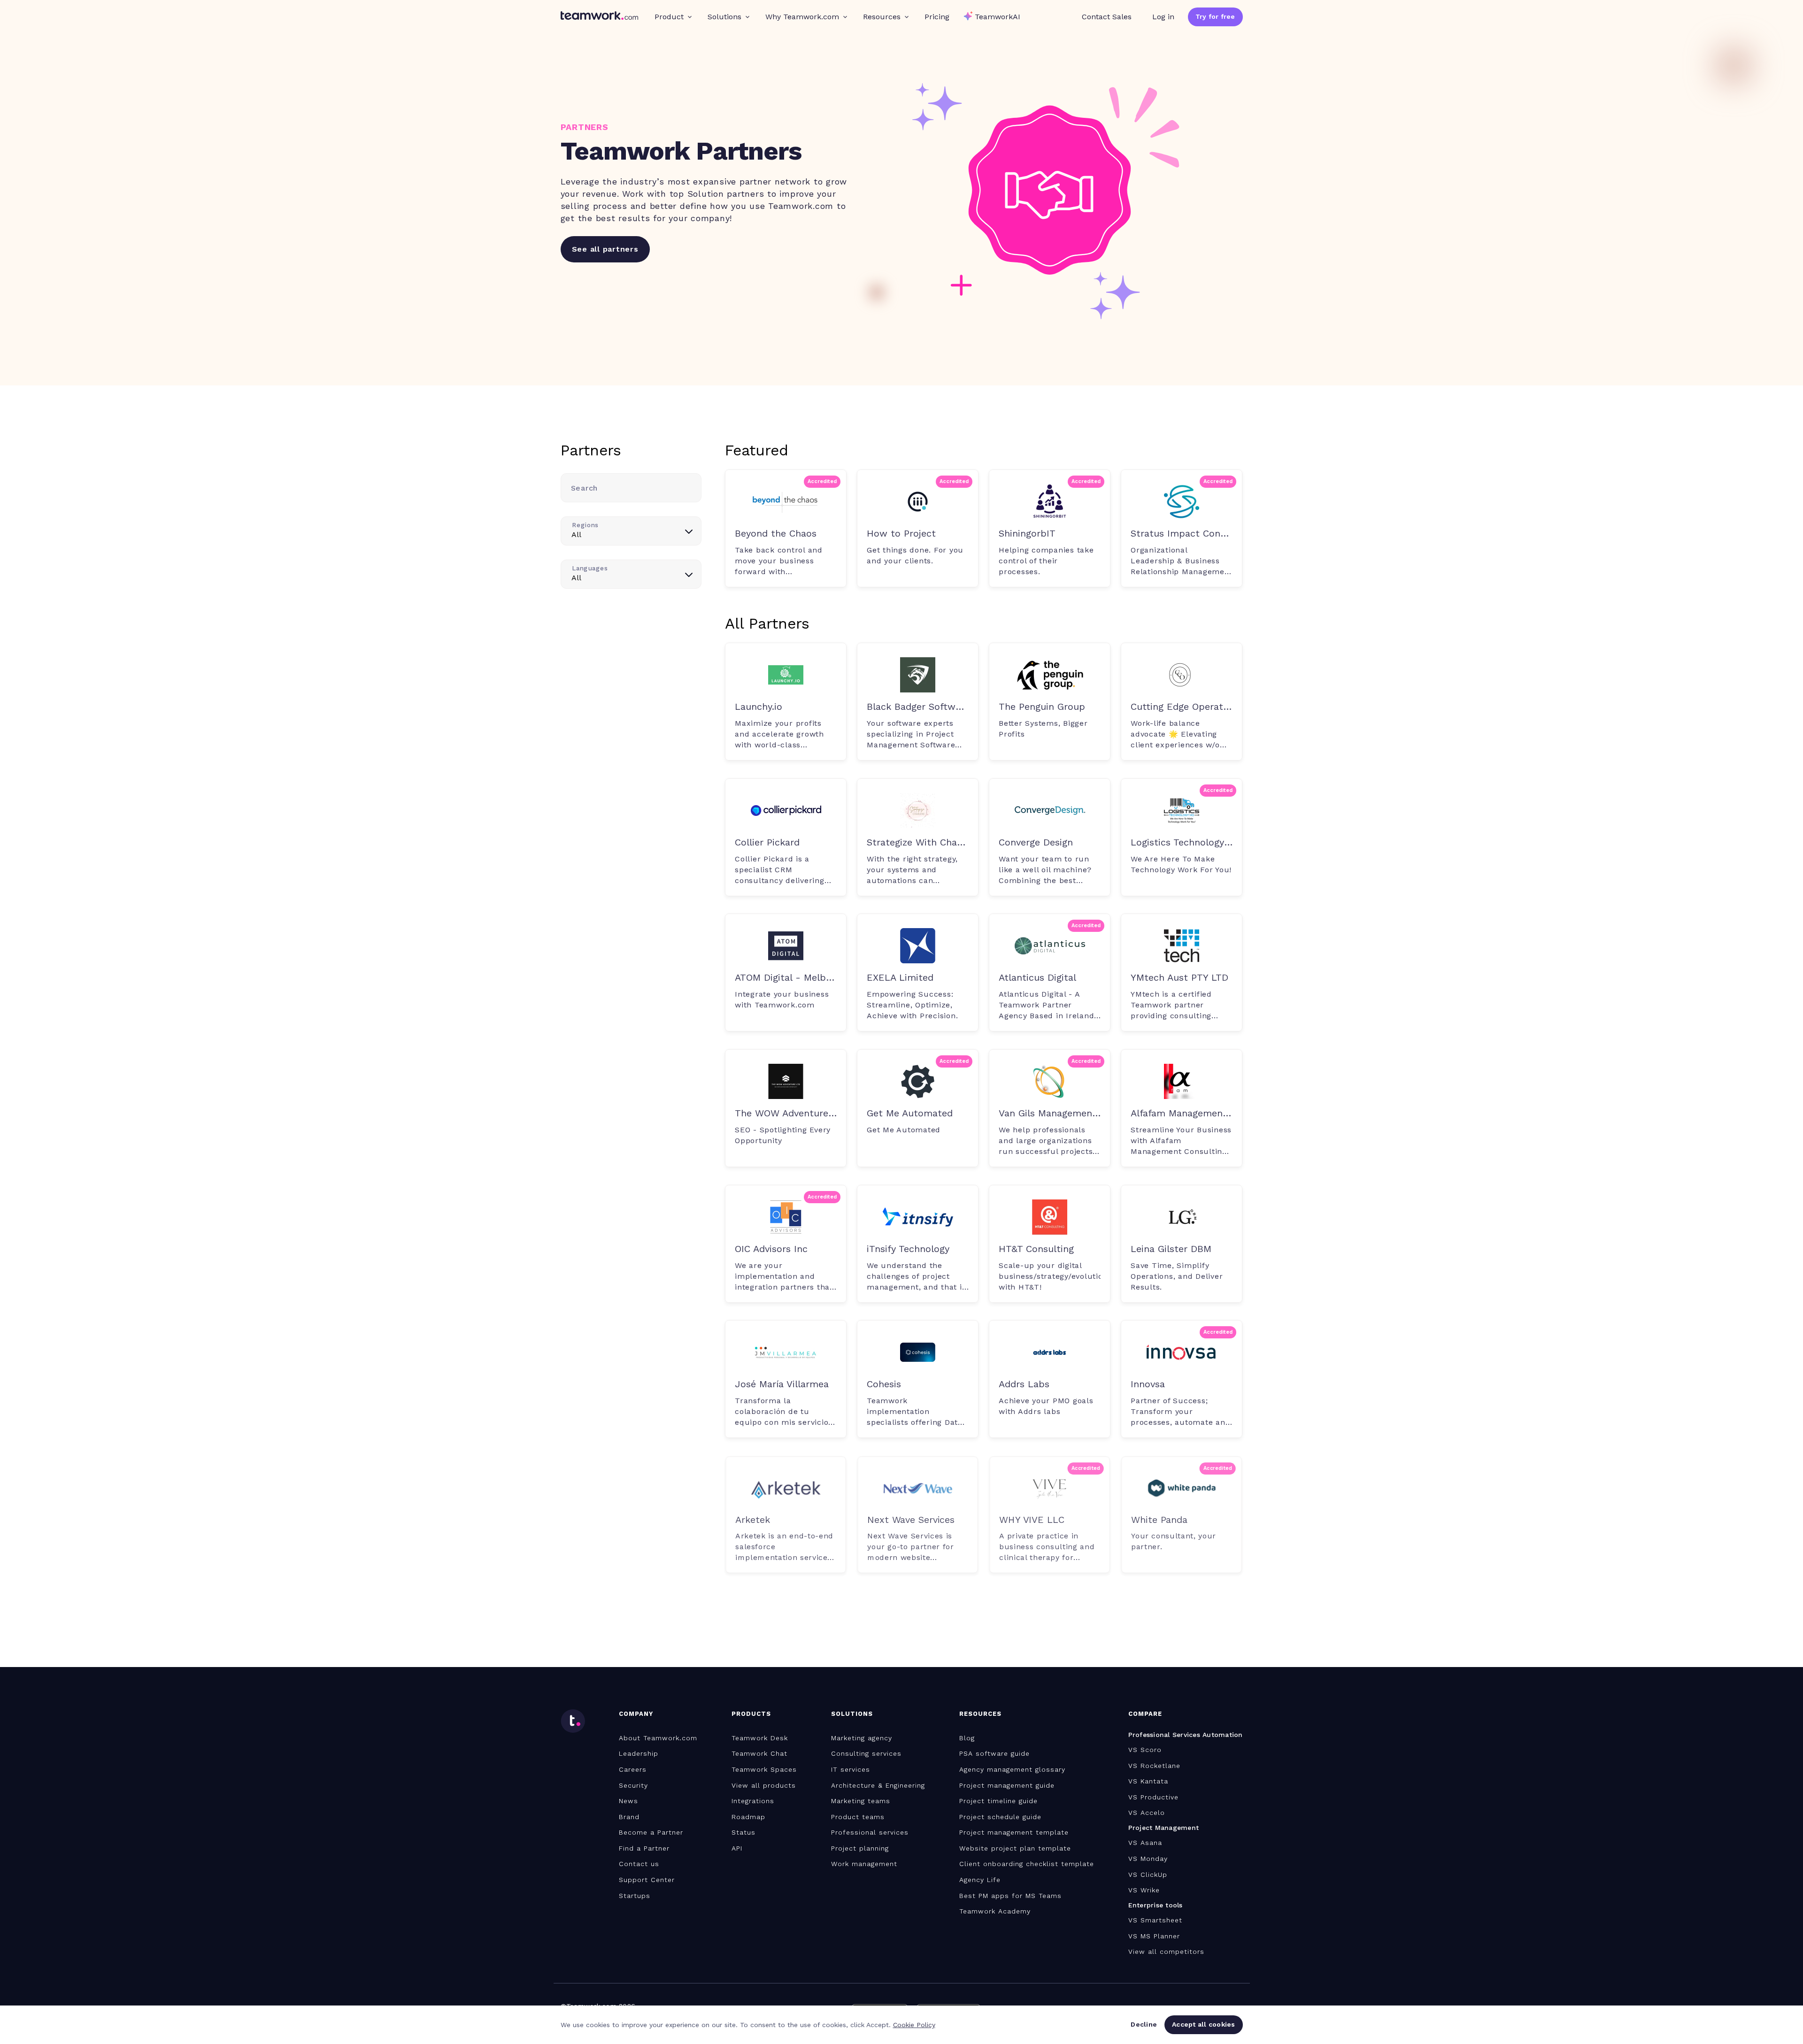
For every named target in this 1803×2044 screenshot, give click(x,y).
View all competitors (1166, 1952)
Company (636, 1714)
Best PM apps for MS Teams (1010, 1896)
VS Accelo (1147, 1813)
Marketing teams (861, 1801)
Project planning (860, 1848)
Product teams (858, 1817)
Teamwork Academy (995, 1911)
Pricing (937, 17)
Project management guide (1007, 1785)
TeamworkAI (998, 17)
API (737, 1848)
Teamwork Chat (759, 1753)
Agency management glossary (1012, 1769)
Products (751, 1714)
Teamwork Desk (760, 1738)
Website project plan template (1015, 1848)
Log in (1163, 17)
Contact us (639, 1864)
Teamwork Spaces (764, 1769)
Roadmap (748, 1817)
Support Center (647, 1880)
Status (744, 1832)
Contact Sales (1107, 17)
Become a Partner (651, 1832)
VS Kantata (1148, 1781)
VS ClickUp (1148, 1875)
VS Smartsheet (1155, 1920)
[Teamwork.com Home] (599, 17)
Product (669, 17)
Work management (864, 1864)
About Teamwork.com (658, 1738)
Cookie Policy (914, 2025)
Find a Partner (644, 1848)
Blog (967, 1738)
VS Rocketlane (1154, 1766)
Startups (635, 1896)
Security (633, 1785)
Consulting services (866, 1753)
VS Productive (1153, 1797)
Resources (882, 17)
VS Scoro (1145, 1750)
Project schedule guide (1000, 1817)
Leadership (639, 1753)
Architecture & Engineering (878, 1785)
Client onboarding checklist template (1027, 1864)
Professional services (870, 1832)
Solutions (724, 17)
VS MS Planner (1154, 1936)
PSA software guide (994, 1753)
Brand (629, 1817)
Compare (1145, 1714)
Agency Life (980, 1880)
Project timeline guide (998, 1801)
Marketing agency (862, 1738)
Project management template (1014, 1832)
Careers (633, 1769)
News (628, 1801)
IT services (851, 1769)
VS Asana (1145, 1843)
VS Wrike (1144, 1890)
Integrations (753, 1801)
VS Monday (1148, 1859)
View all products (764, 1785)
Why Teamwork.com (802, 17)
